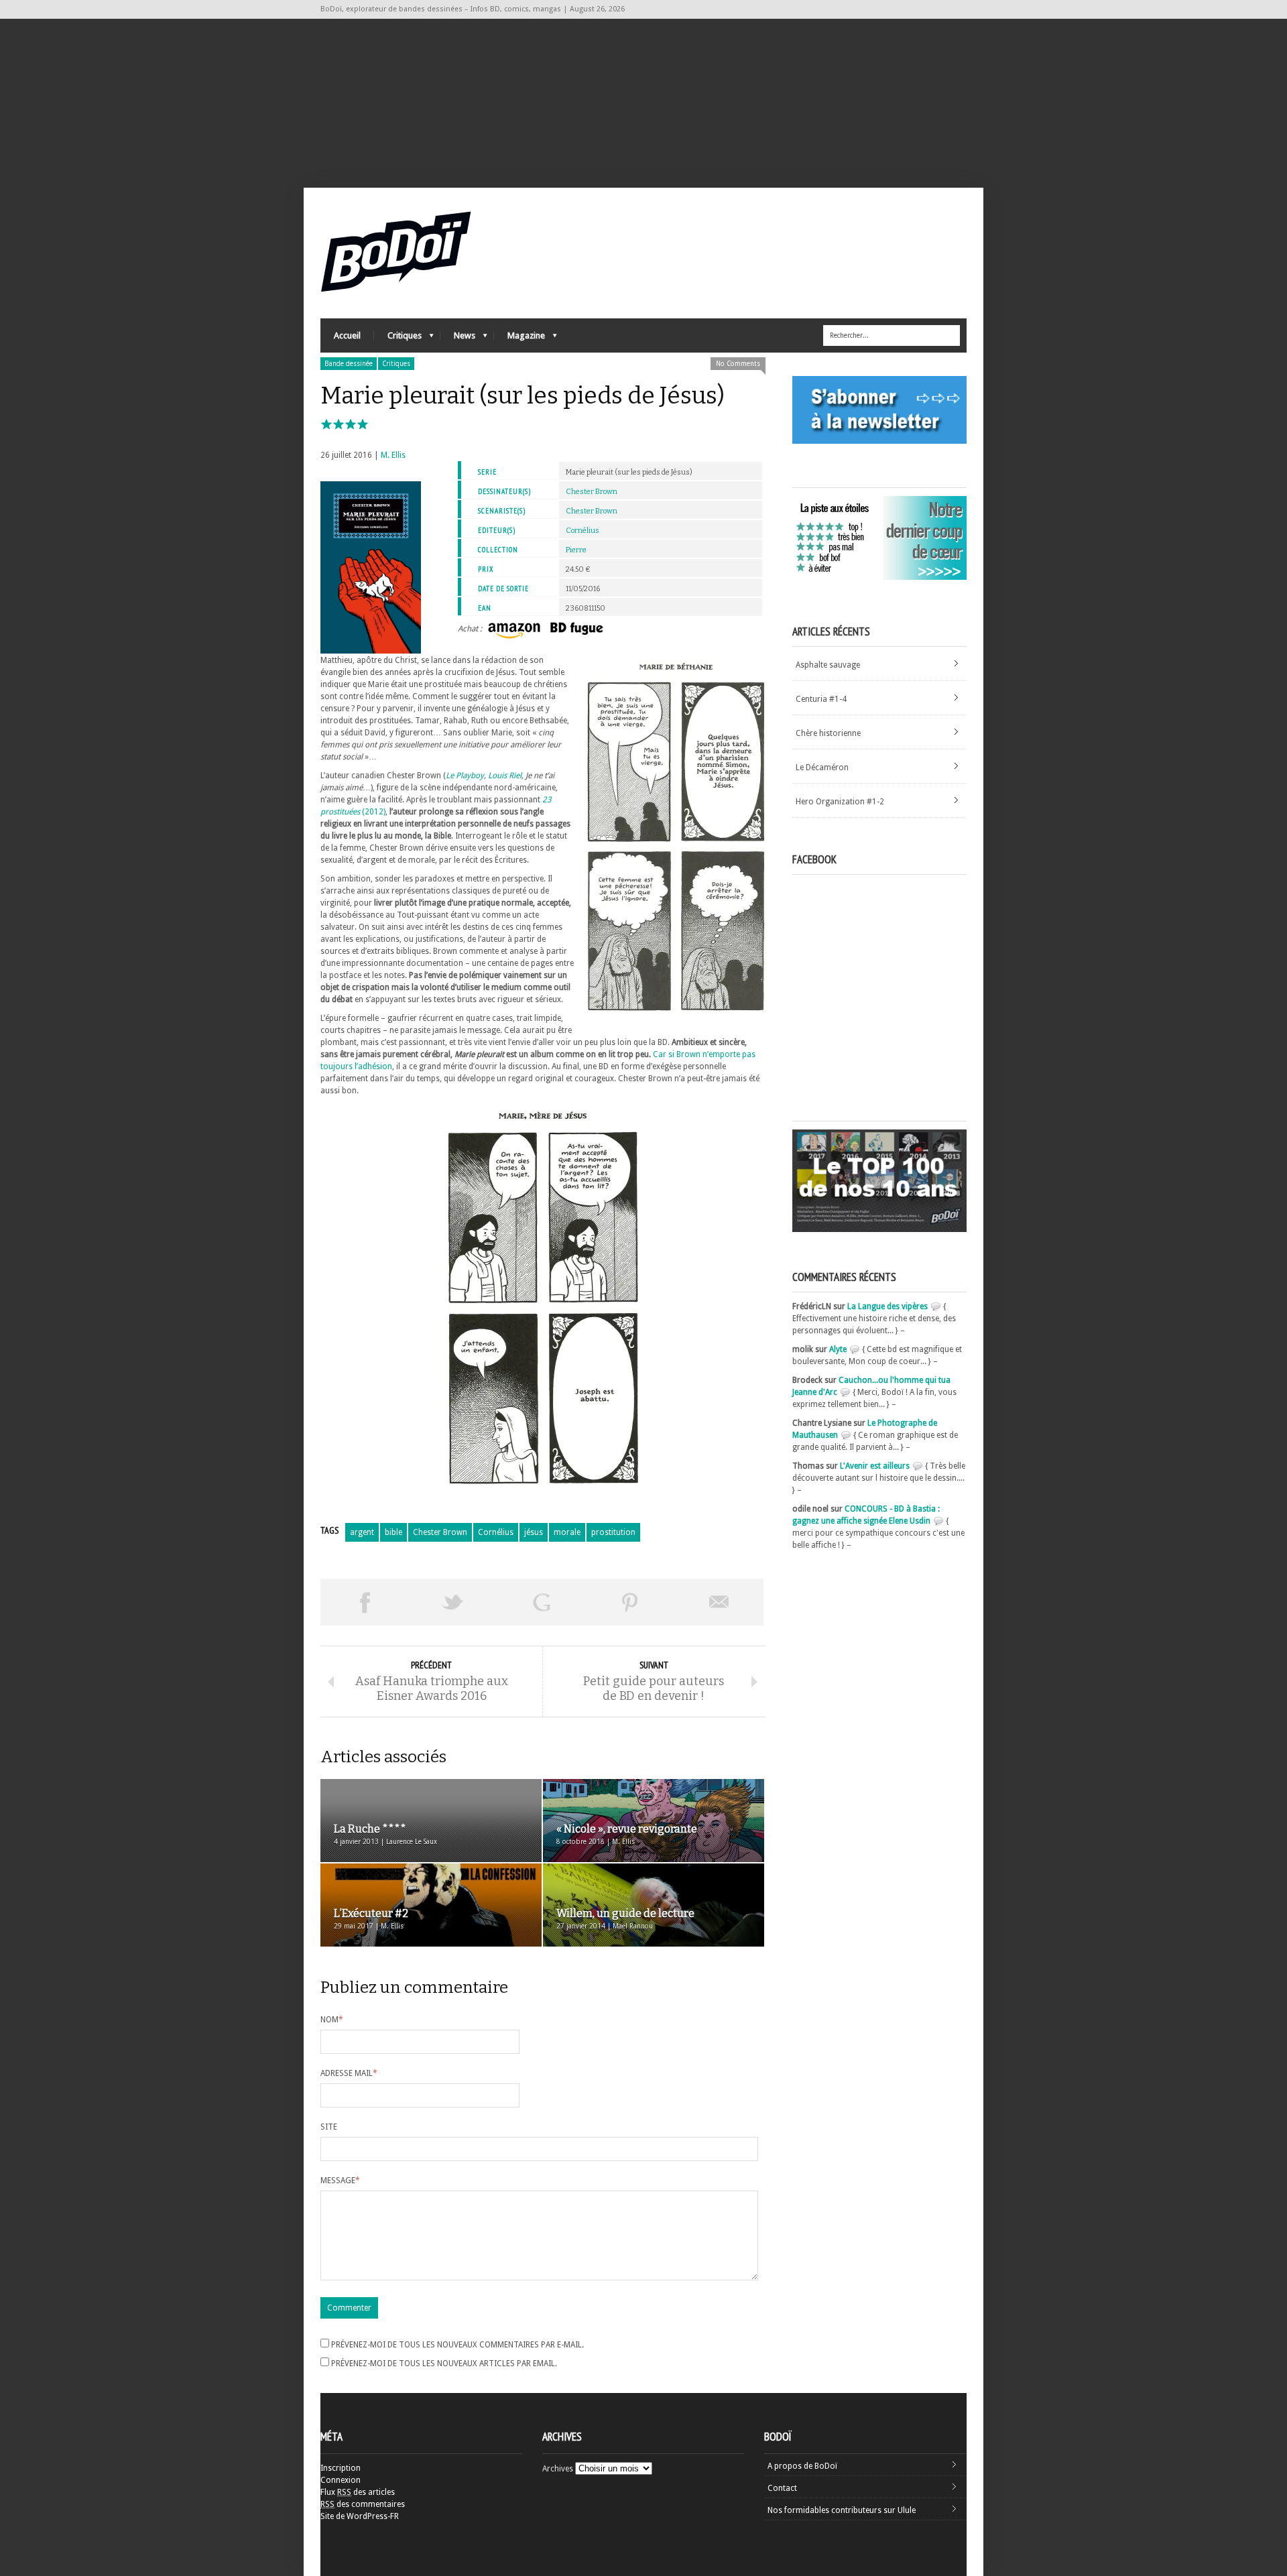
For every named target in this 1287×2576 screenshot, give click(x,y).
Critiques (398, 339)
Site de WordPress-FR (360, 2516)
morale (567, 1532)
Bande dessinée (349, 364)
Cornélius (583, 531)
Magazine (519, 339)
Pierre (576, 550)
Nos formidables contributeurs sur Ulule (842, 2510)
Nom (332, 2020)
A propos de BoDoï (802, 2466)
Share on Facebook (365, 1602)
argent (362, 1532)
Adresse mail (349, 2073)
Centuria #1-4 (821, 699)
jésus (534, 1532)
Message (340, 2181)
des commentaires (363, 2504)
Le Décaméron (822, 768)
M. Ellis (393, 455)
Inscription (341, 2468)
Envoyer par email (719, 1602)
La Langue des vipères (887, 1306)
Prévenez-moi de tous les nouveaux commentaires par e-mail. (457, 2345)
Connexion (341, 2480)
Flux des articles (358, 2492)
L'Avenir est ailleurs (875, 1466)
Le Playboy (465, 776)
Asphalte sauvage (828, 665)
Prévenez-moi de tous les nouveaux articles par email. (444, 2364)
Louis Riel (505, 776)
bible (393, 1532)
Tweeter (453, 1602)
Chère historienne (828, 733)
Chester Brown (592, 492)
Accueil (347, 335)
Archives (558, 2469)
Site (329, 2127)
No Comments (738, 364)
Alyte (838, 1349)
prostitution (613, 1532)
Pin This (630, 1602)
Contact (782, 2488)
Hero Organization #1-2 (840, 802)
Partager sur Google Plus (542, 1602)
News (458, 339)
